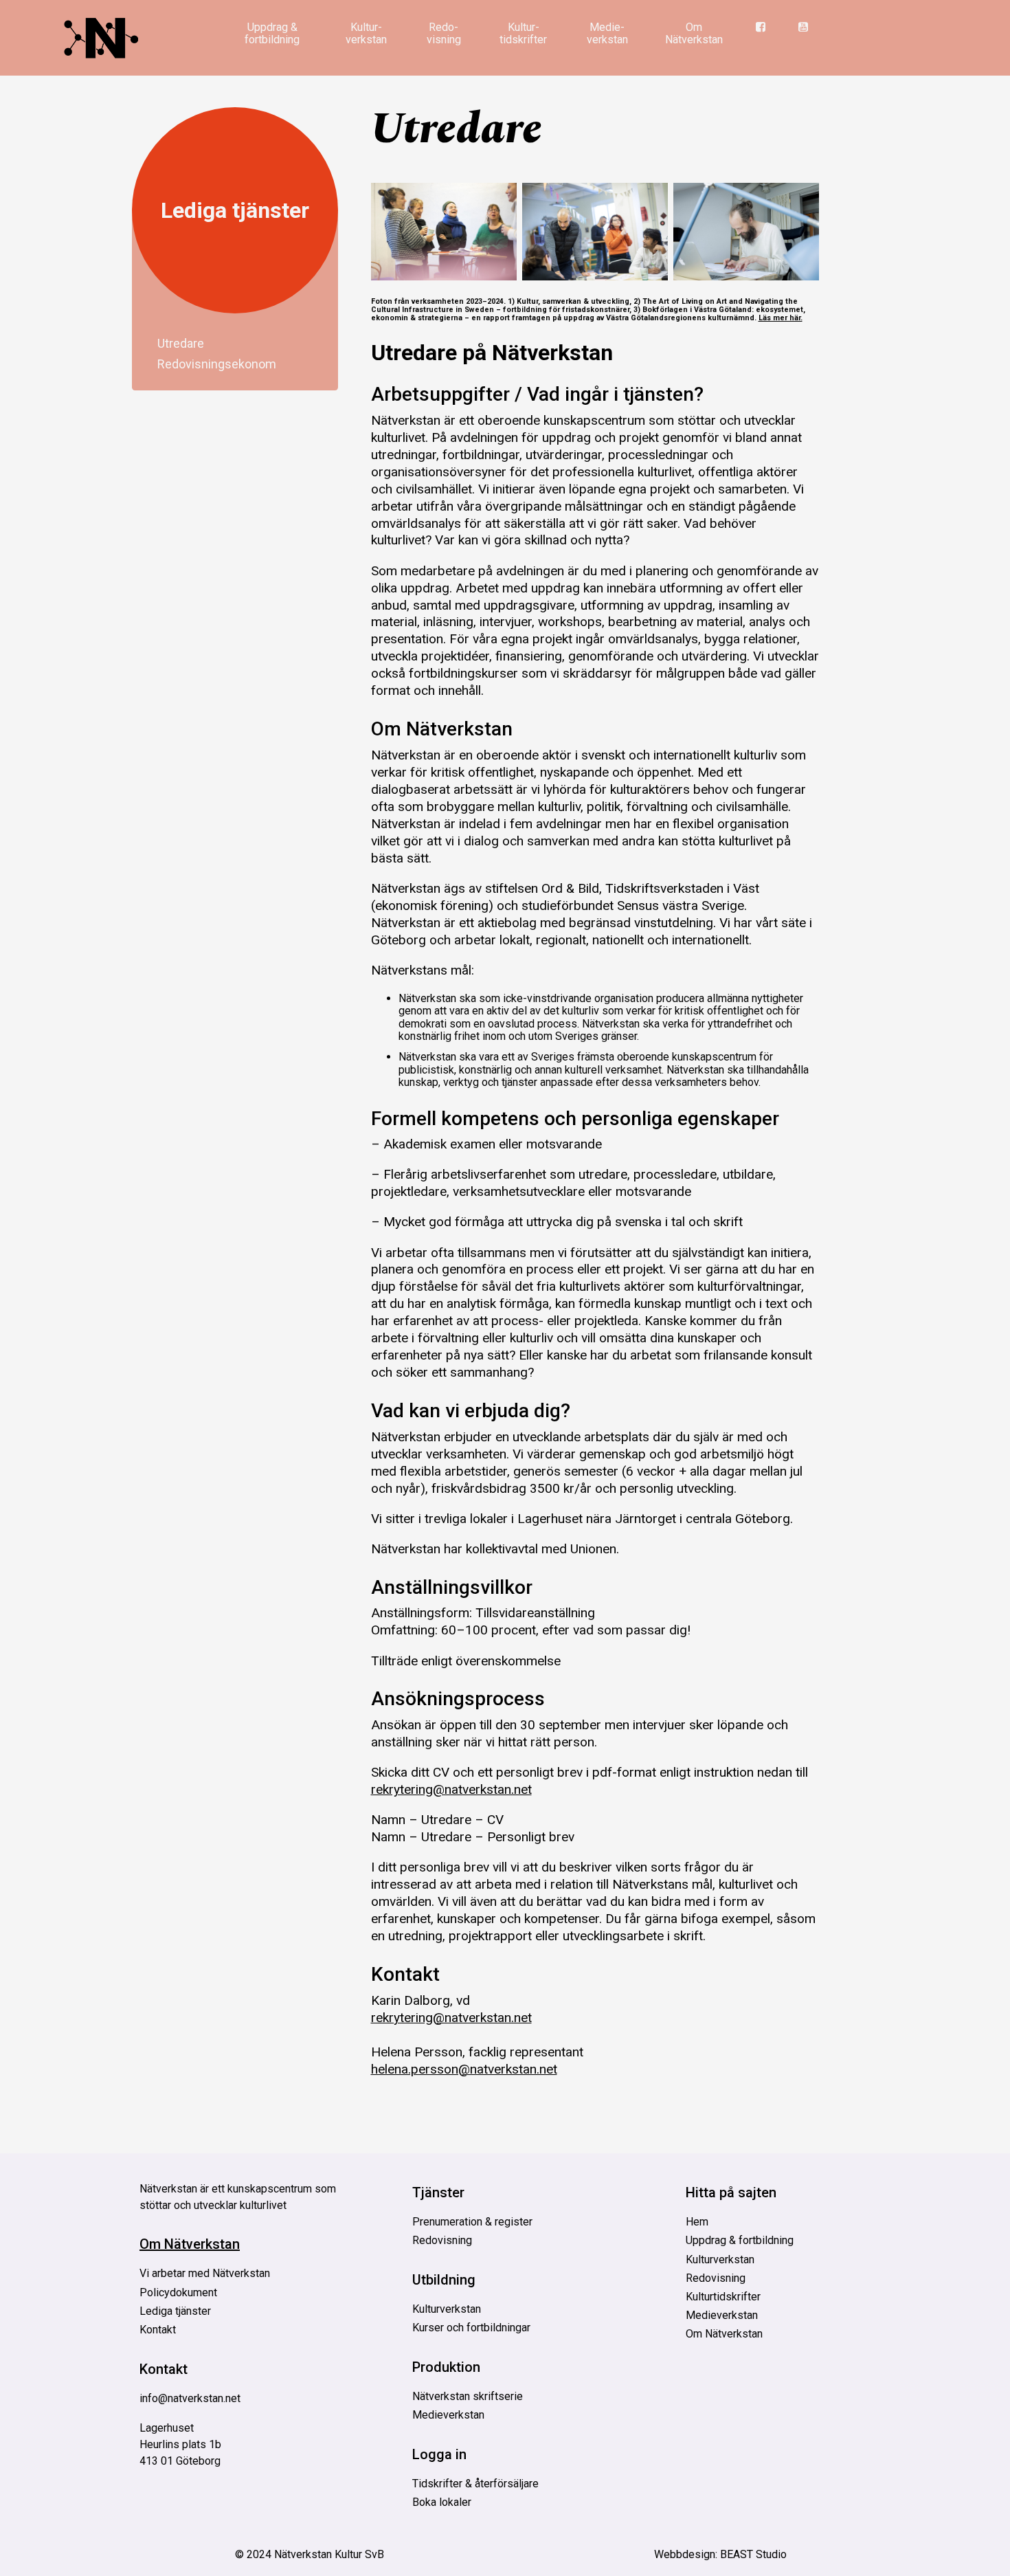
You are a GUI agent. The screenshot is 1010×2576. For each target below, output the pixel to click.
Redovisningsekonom (217, 363)
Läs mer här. (781, 318)
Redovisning (442, 2240)
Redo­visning (444, 33)
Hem (697, 2222)
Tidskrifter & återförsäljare (475, 2484)
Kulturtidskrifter (723, 2297)
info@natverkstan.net (190, 2398)
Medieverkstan (448, 2415)
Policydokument (178, 2292)
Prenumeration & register (472, 2222)
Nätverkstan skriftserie (468, 2396)
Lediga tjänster (235, 210)
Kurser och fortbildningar (471, 2328)
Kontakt (158, 2330)
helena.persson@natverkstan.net (464, 2069)
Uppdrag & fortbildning (272, 33)
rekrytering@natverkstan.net (451, 1789)
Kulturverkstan (447, 2309)
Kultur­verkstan (366, 33)
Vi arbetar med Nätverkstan (205, 2273)
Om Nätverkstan (694, 33)
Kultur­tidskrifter (523, 33)
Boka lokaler (442, 2502)
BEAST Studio (753, 2554)
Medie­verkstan (607, 33)
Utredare (181, 343)
